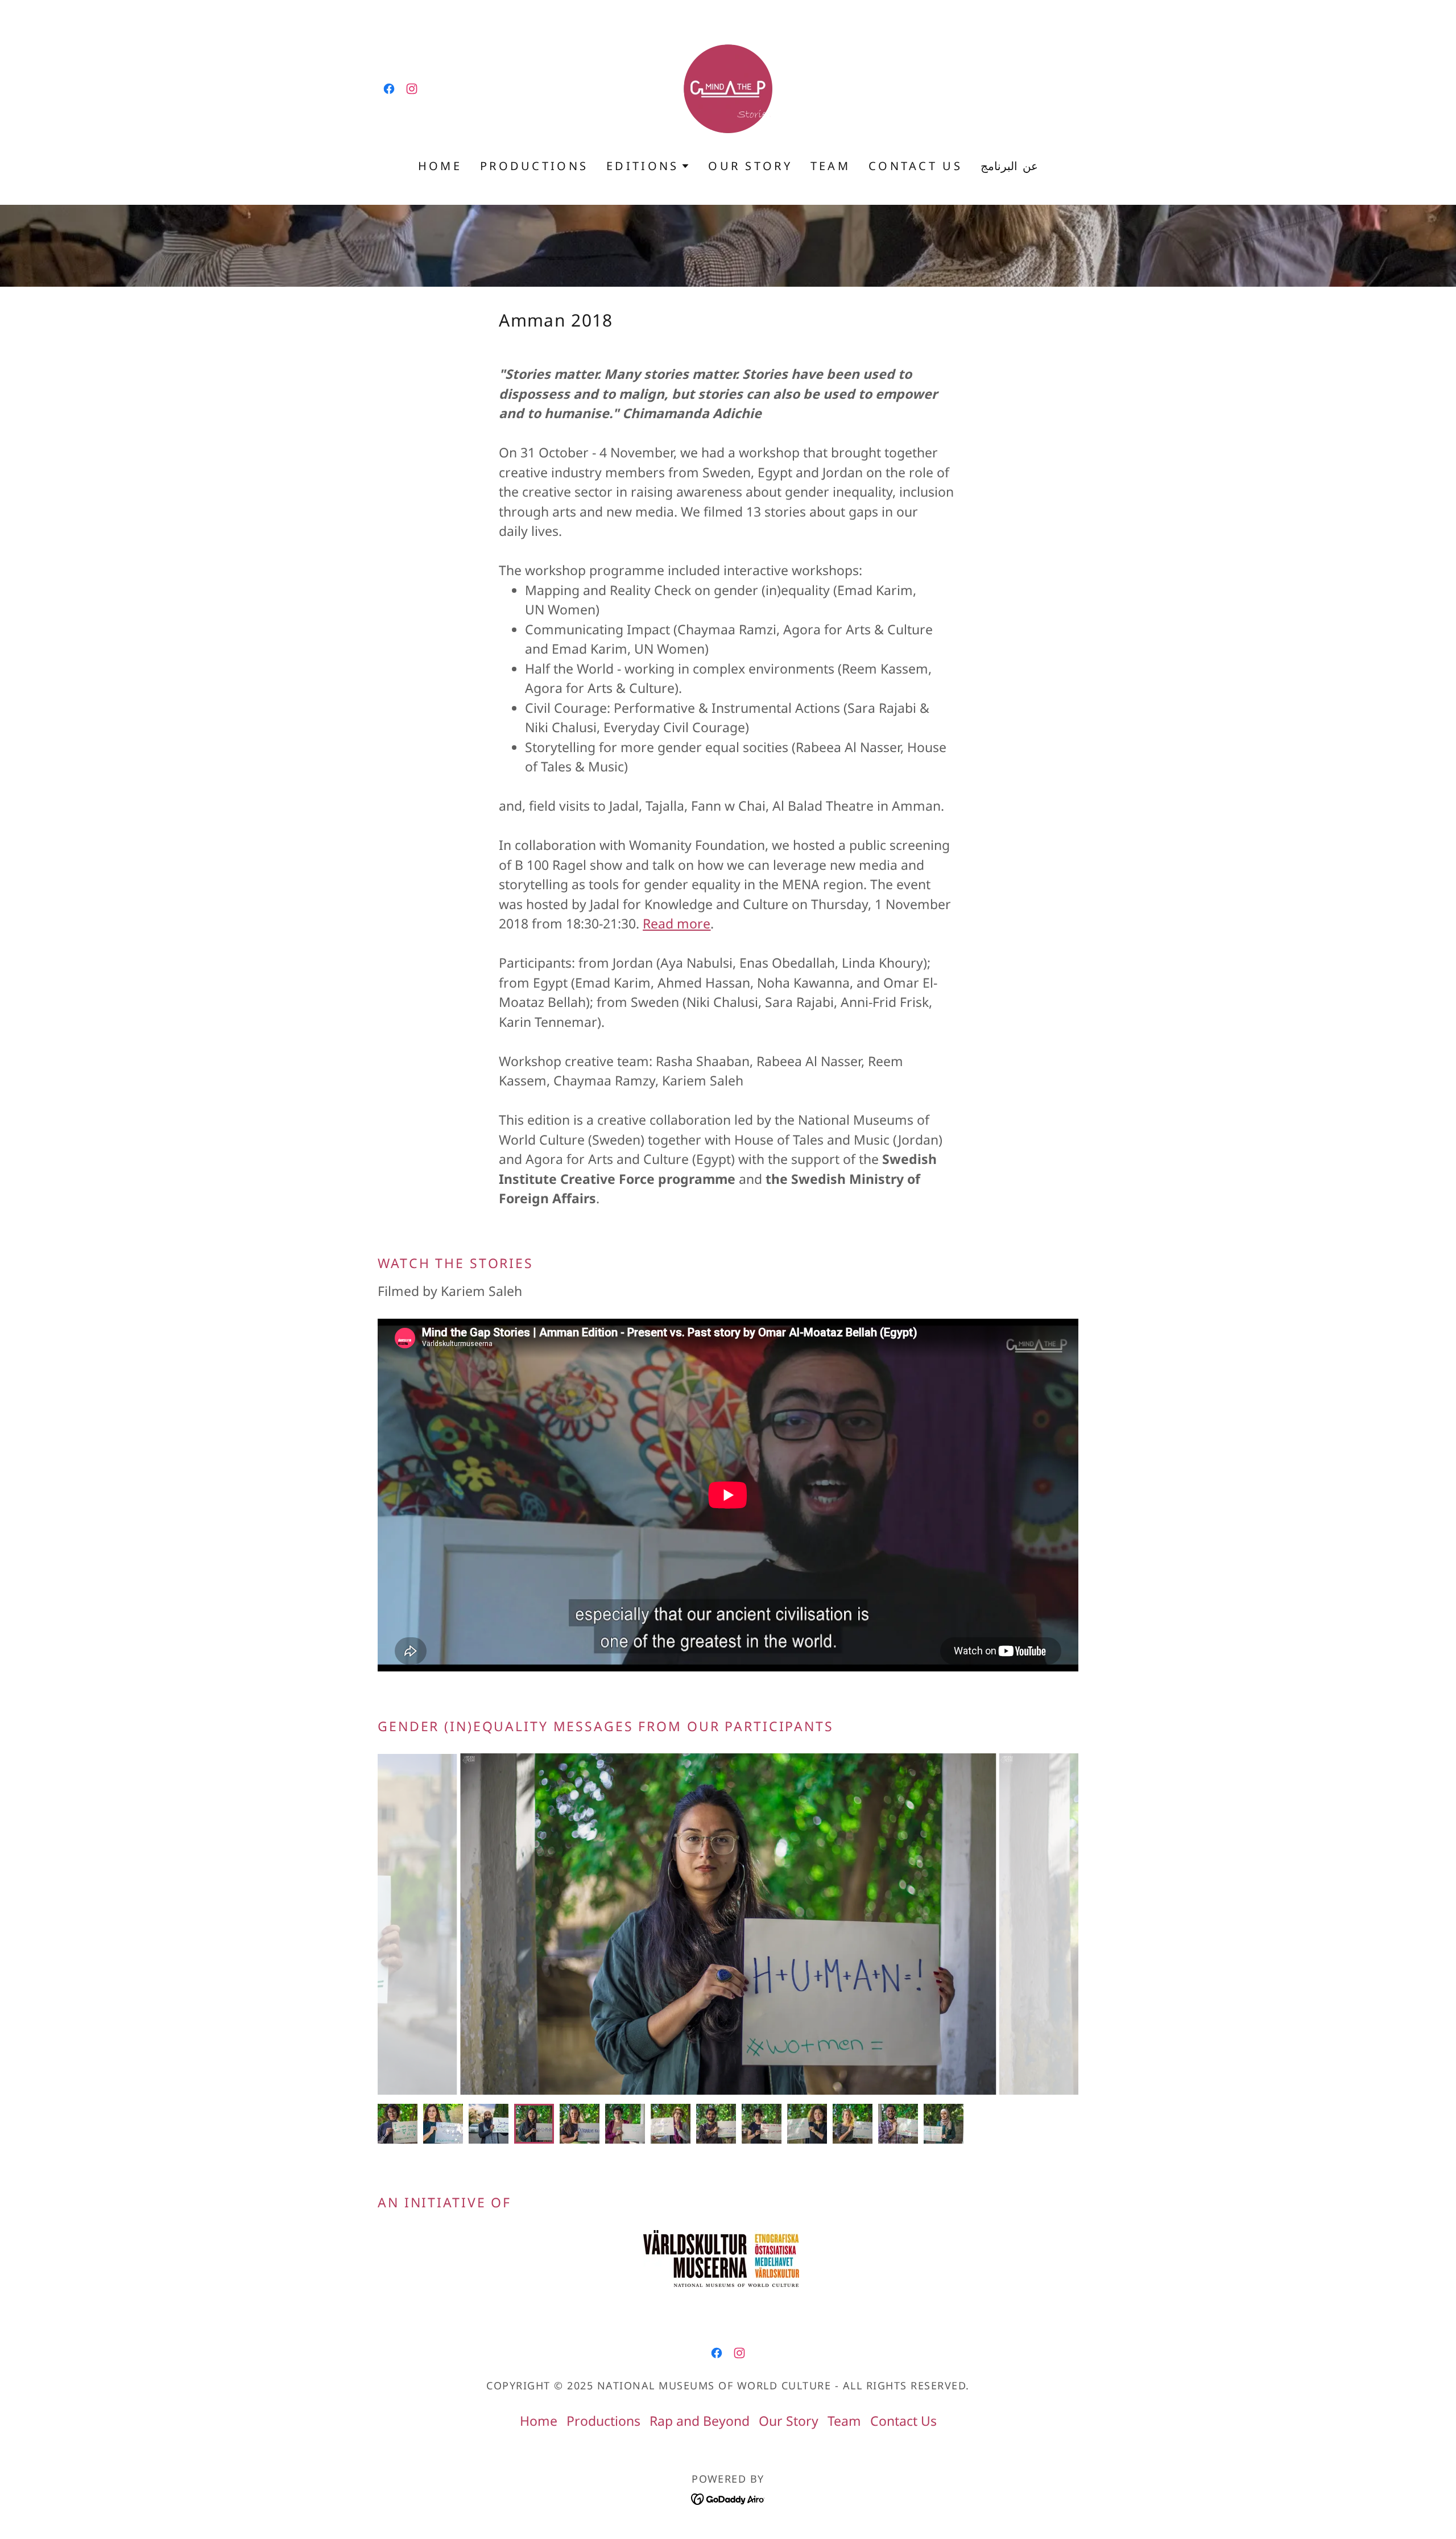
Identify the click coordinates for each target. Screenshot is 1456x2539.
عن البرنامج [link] (1009, 166)
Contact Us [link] (915, 166)
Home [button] (539, 2421)
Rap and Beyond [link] (700, 2421)
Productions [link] (534, 166)
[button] (648, 166)
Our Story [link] (750, 166)
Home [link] (440, 166)
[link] (389, 89)
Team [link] (830, 166)
